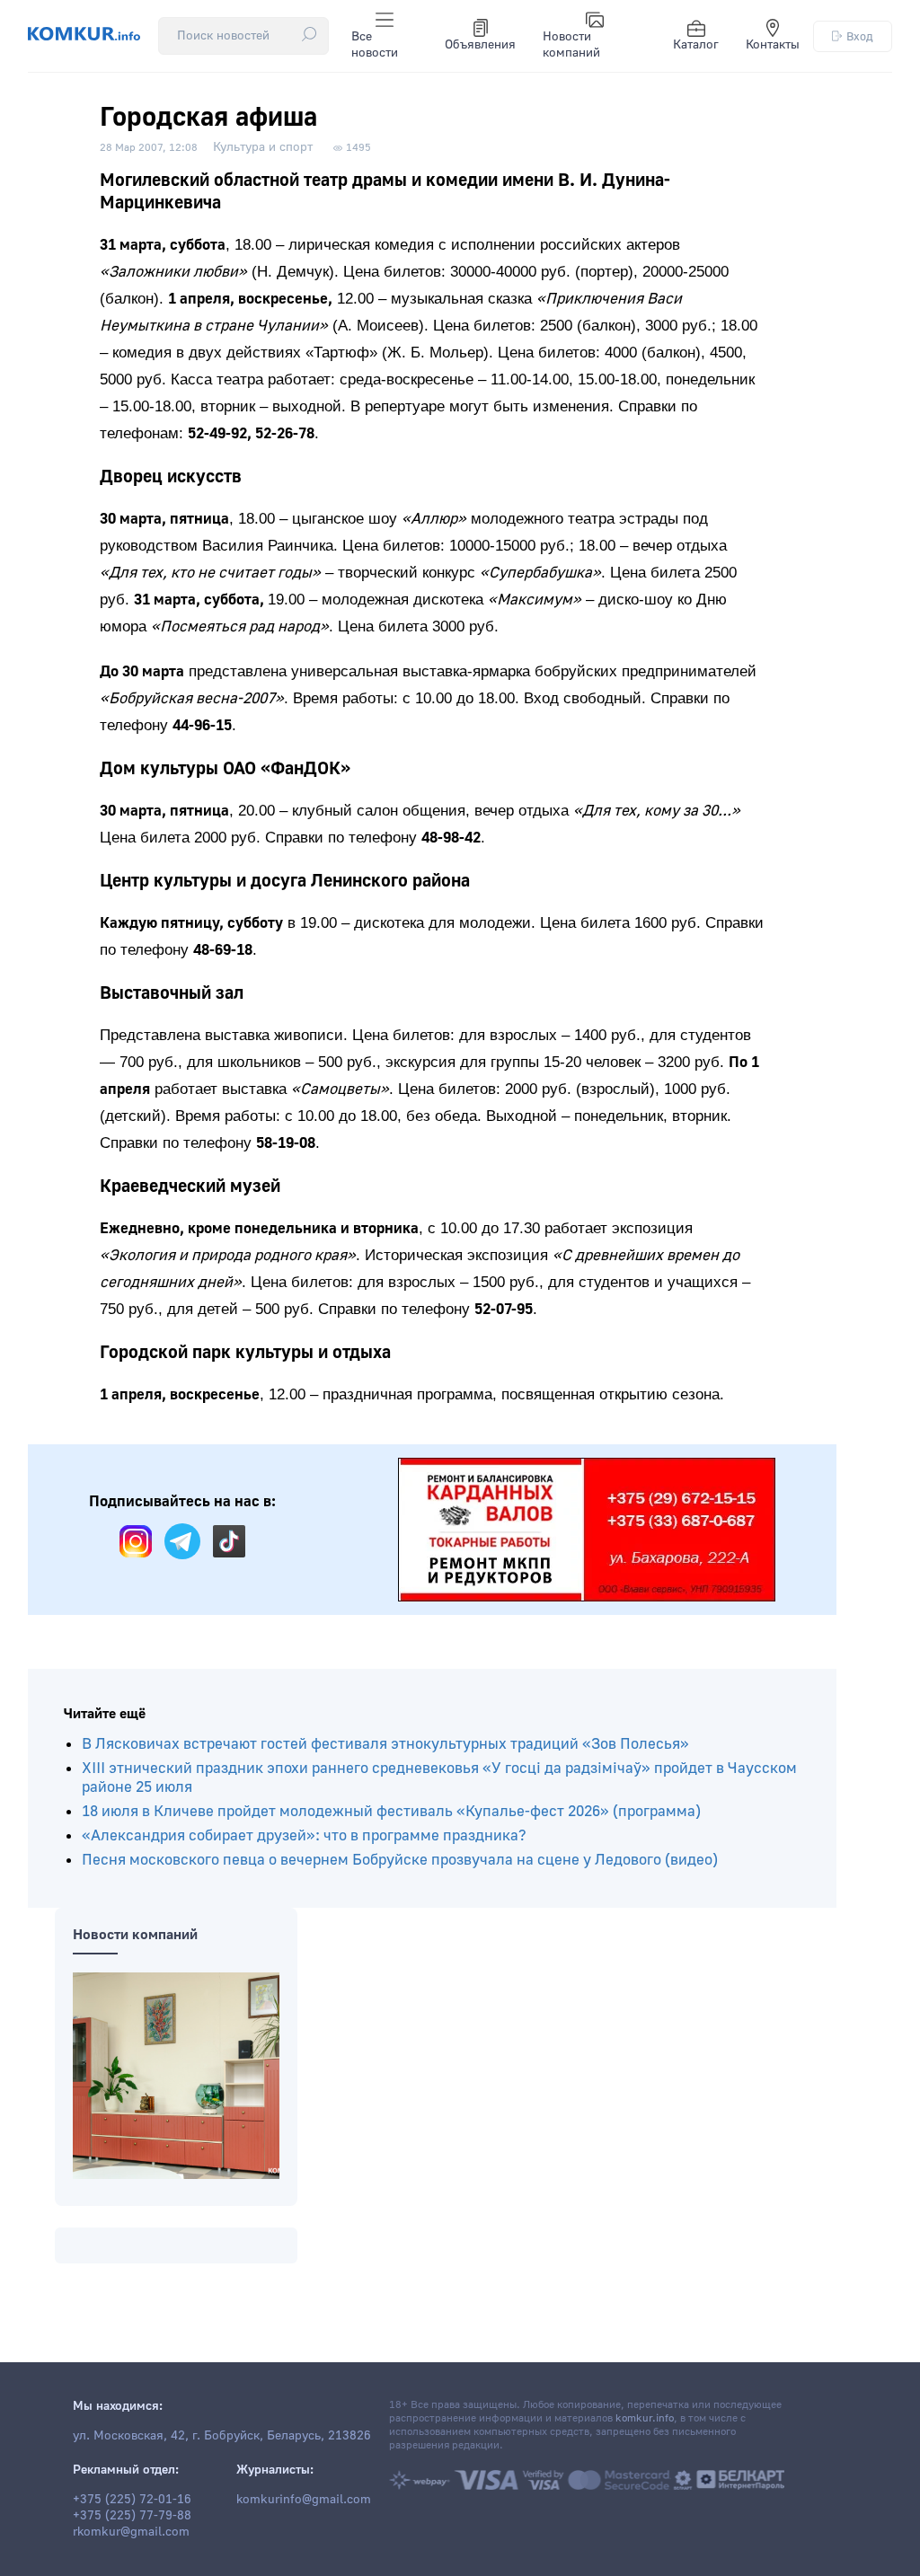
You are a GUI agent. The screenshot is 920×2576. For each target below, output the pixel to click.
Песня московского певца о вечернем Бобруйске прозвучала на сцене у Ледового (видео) (400, 1860)
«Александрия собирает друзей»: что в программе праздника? (304, 1835)
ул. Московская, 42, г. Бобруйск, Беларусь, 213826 (222, 2436)
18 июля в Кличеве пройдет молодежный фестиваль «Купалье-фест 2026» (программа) (391, 1811)
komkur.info (645, 2418)
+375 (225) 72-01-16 (132, 2500)
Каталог (696, 45)
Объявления (480, 45)
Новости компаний (571, 45)
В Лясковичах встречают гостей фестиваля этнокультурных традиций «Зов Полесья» (385, 1744)
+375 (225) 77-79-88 (132, 2516)
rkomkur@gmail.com (131, 2532)
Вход (860, 36)
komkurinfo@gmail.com (304, 2500)
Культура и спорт (263, 147)
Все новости (375, 45)
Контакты (773, 45)
